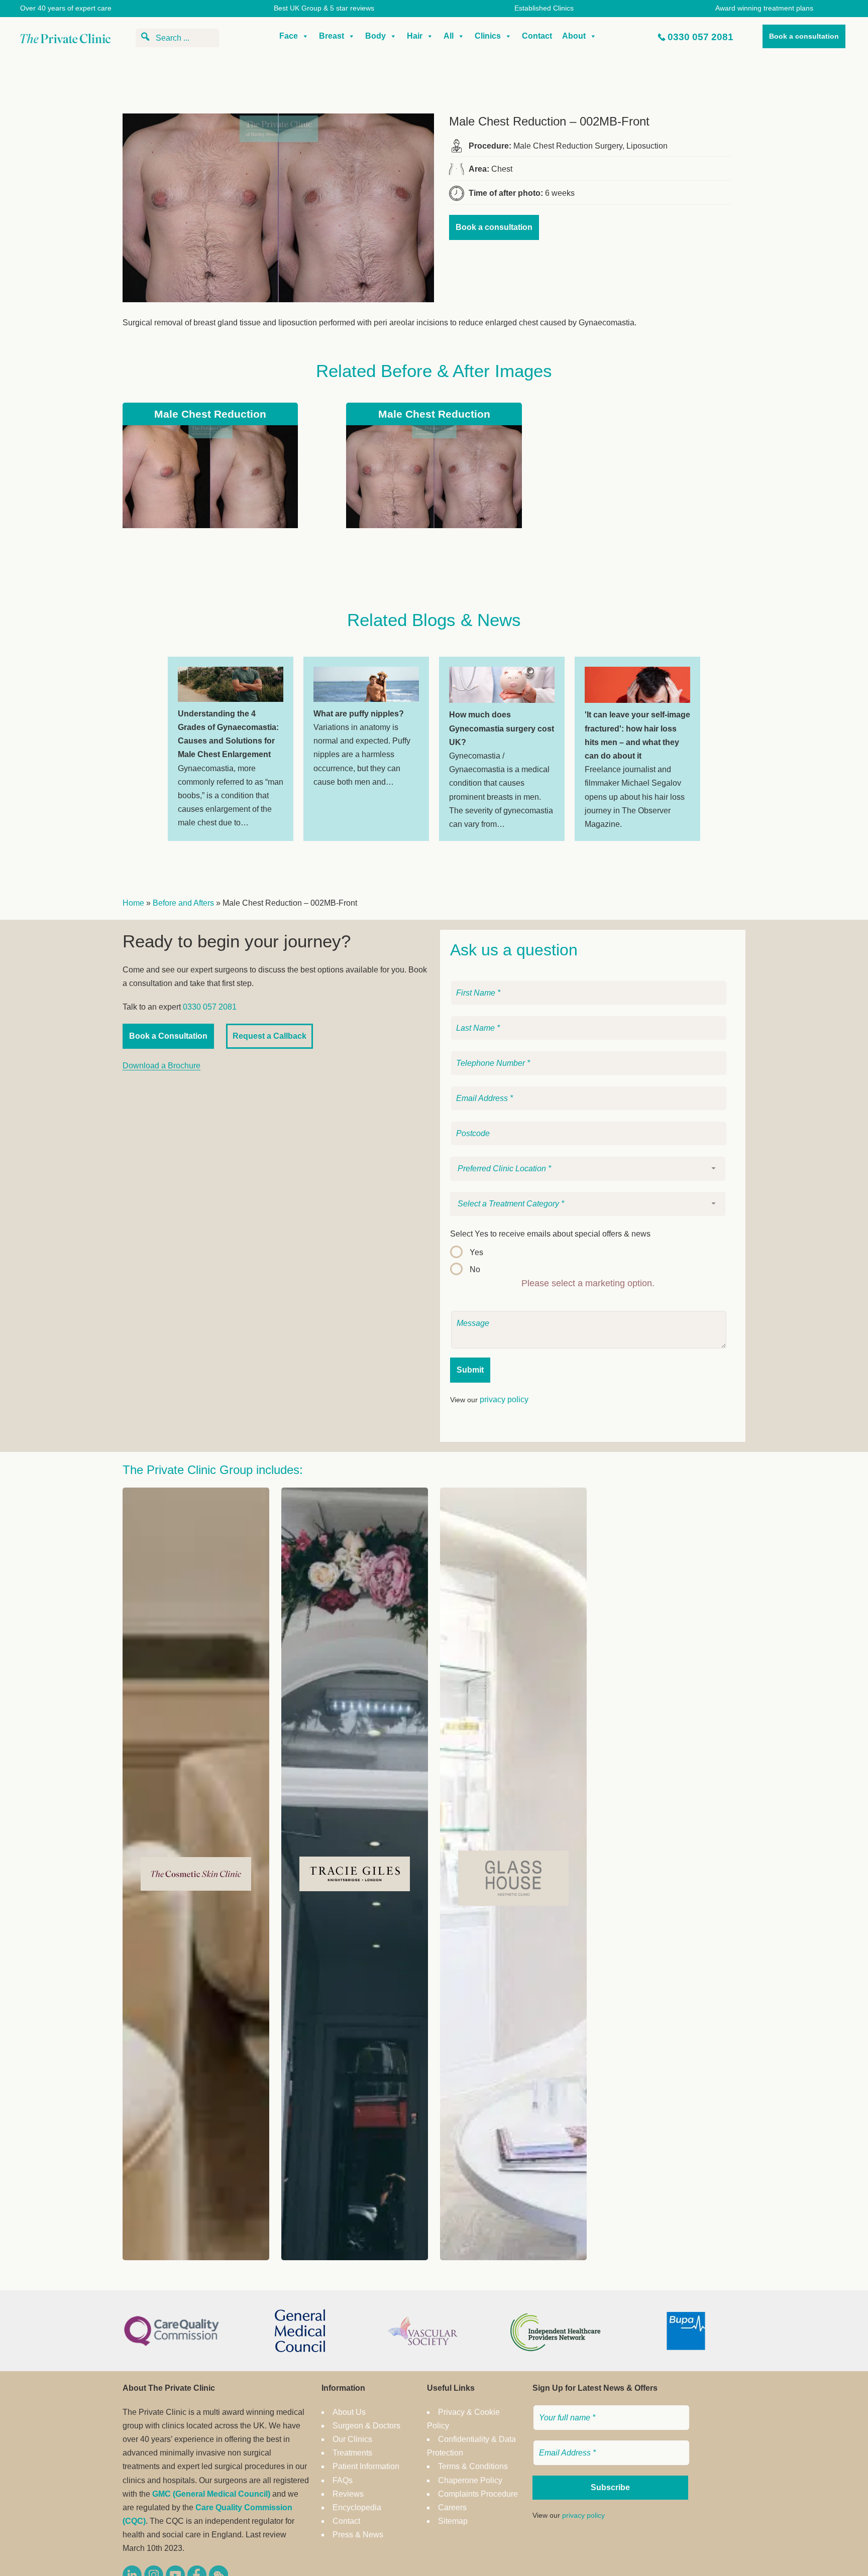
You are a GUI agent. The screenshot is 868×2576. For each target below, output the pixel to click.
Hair (415, 36)
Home (133, 903)
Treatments (352, 2453)
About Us (349, 2412)
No (475, 1269)
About (574, 36)
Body (375, 36)
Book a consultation (804, 36)
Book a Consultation (168, 1036)
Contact (537, 36)
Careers (452, 2507)
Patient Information (366, 2466)
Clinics (488, 36)
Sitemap (453, 2521)
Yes (476, 1252)
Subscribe (610, 2487)
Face (289, 36)
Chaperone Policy (470, 2480)
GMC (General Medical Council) (211, 2494)
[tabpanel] (231, 749)
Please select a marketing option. (588, 1283)
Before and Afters (183, 903)
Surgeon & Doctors (366, 2426)
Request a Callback (269, 1036)
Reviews (348, 2494)
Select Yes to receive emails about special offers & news (550, 1234)
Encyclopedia (357, 2507)
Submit (470, 1370)
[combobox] (588, 1169)
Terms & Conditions (473, 2466)
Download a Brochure (161, 1066)
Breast (332, 36)
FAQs (343, 2480)
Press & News (358, 2535)
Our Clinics (352, 2439)
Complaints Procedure (478, 2494)
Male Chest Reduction (210, 414)
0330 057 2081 (700, 37)
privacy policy (504, 1399)
